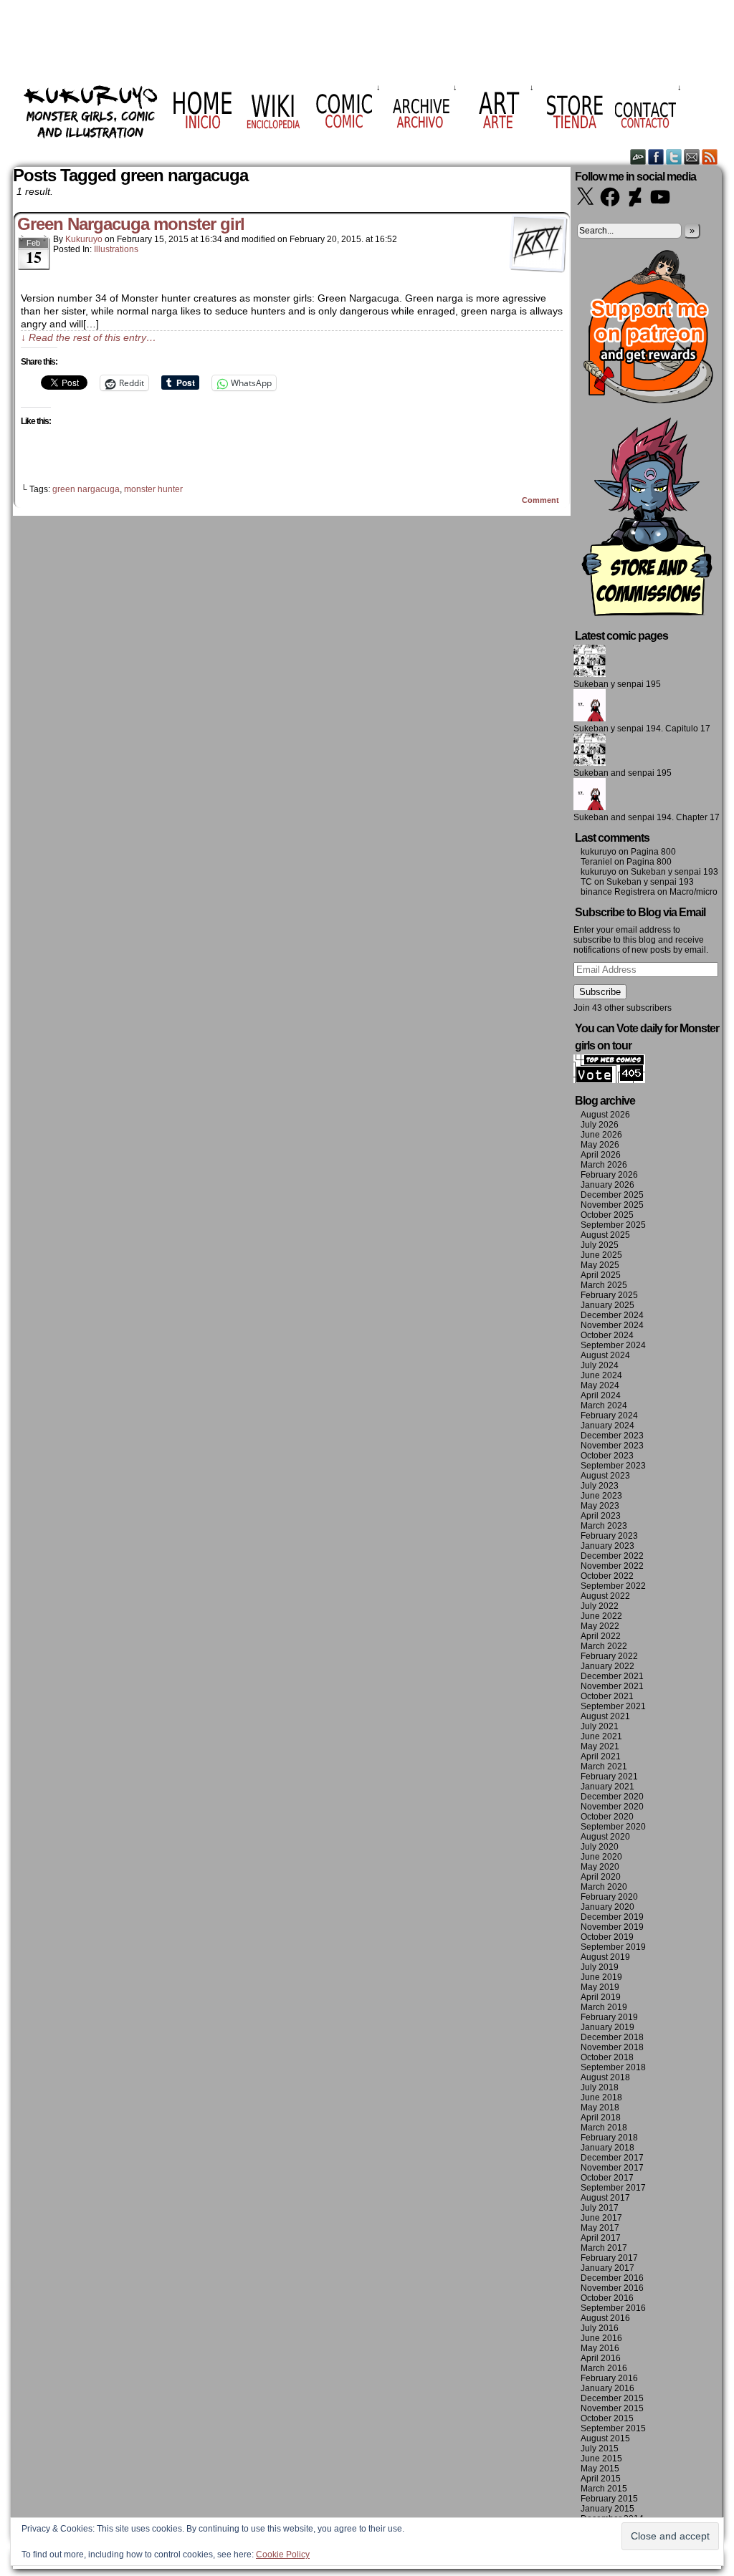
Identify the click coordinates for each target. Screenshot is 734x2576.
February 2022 (609, 1656)
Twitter (674, 157)
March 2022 (604, 1646)
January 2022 (607, 1666)
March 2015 (604, 2489)
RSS (710, 157)
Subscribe (600, 992)
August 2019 (605, 1957)
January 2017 (607, 2268)
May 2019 (600, 1987)
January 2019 (607, 2027)
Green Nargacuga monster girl (131, 224)
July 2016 (600, 2328)
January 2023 (607, 1546)
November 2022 (612, 1566)
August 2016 (605, 2318)
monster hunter (153, 489)
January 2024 (607, 1426)
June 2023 (601, 1496)
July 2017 (600, 2208)
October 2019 (607, 1937)
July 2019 (600, 1967)
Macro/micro (694, 892)
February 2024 (609, 1416)
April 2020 (601, 1877)
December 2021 (612, 1676)
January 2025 (607, 1305)
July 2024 (600, 1365)
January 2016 (607, 2388)
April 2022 (601, 1636)
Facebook (656, 157)
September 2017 (613, 2188)
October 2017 (607, 2178)
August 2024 (605, 1355)
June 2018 (601, 2097)
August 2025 (605, 1235)
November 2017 (612, 2168)
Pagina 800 (653, 852)
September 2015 (613, 2428)
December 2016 (612, 2278)
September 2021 (613, 1706)
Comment (542, 500)
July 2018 (600, 2087)
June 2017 (601, 2218)
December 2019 (612, 1917)
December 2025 (612, 1195)
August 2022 (605, 1596)
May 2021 (600, 1746)
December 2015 (612, 2398)
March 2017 (604, 2248)
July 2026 (600, 1125)
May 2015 (600, 2469)
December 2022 (612, 1556)
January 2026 (607, 1185)
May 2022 (600, 1626)
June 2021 (601, 1736)
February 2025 (609, 1295)
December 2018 (612, 2037)
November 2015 (612, 2408)
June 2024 (601, 1375)
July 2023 (600, 1486)
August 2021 (605, 1716)
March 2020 (604, 1887)
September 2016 (613, 2308)
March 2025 (604, 1285)
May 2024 (600, 1385)
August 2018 (605, 2077)
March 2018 (604, 2128)
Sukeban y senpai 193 (675, 872)
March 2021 (604, 1767)
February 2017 (609, 2258)
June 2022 (601, 1616)
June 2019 (601, 1977)
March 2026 (604, 1165)
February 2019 (609, 2017)
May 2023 (600, 1506)
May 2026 (600, 1145)
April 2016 (601, 2358)
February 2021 (609, 1777)
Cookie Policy (283, 2555)
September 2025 (613, 1225)
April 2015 (601, 2479)
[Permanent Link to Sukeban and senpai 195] (590, 763)
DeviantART (638, 157)
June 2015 (601, 2459)
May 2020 (600, 1867)
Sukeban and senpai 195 (623, 773)
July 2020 (600, 1847)
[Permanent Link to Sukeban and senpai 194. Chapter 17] (590, 807)
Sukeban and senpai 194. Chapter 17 (647, 817)
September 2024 (613, 1345)
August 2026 (605, 1115)
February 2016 (609, 2378)
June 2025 (601, 1255)
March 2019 (604, 2007)
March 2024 (604, 1405)
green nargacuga (86, 489)
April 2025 (601, 1275)
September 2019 (613, 1947)
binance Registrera (618, 892)
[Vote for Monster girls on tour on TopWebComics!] (609, 1080)
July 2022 (600, 1606)
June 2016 (601, 2338)
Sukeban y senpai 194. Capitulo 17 (642, 729)
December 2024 (612, 1315)
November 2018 (612, 2047)
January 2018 (607, 2148)
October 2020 (607, 1817)
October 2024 (607, 1335)
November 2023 (612, 1446)
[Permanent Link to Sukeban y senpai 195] (590, 674)
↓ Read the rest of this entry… (89, 337)
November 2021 (612, 1686)
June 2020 (601, 1857)
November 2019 (612, 1927)
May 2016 (600, 2348)
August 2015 (605, 2438)
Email (692, 157)
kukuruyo (84, 239)
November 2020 (612, 1807)
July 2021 (600, 1726)
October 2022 (607, 1576)
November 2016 (612, 2288)
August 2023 (605, 1476)
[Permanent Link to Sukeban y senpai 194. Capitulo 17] (590, 719)
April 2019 (601, 1997)
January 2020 (607, 1907)
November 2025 (612, 1205)
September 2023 (613, 1466)
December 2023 (612, 1436)
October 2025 (607, 1215)
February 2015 (609, 2499)
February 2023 (609, 1536)
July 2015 (600, 2448)
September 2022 (613, 1586)
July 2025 (600, 1245)
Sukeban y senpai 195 (617, 684)
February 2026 (609, 1175)
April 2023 (601, 1516)
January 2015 (607, 2509)
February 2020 (609, 1897)
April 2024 (601, 1395)
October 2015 (607, 2418)
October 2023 (607, 1456)
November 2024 (612, 1325)
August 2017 (605, 2198)
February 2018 (609, 2138)
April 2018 (601, 2118)
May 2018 (600, 2108)
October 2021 (607, 1696)
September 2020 (613, 1827)
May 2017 (600, 2228)
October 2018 (607, 2057)
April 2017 (601, 2238)
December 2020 (612, 1797)
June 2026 (601, 1135)
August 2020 (605, 1837)
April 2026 (601, 1155)
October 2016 (607, 2298)
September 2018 (613, 2067)
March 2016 (604, 2368)
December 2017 (612, 2158)
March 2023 (604, 1526)
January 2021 (607, 1787)
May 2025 (600, 1265)
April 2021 (601, 1756)
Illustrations (116, 249)
